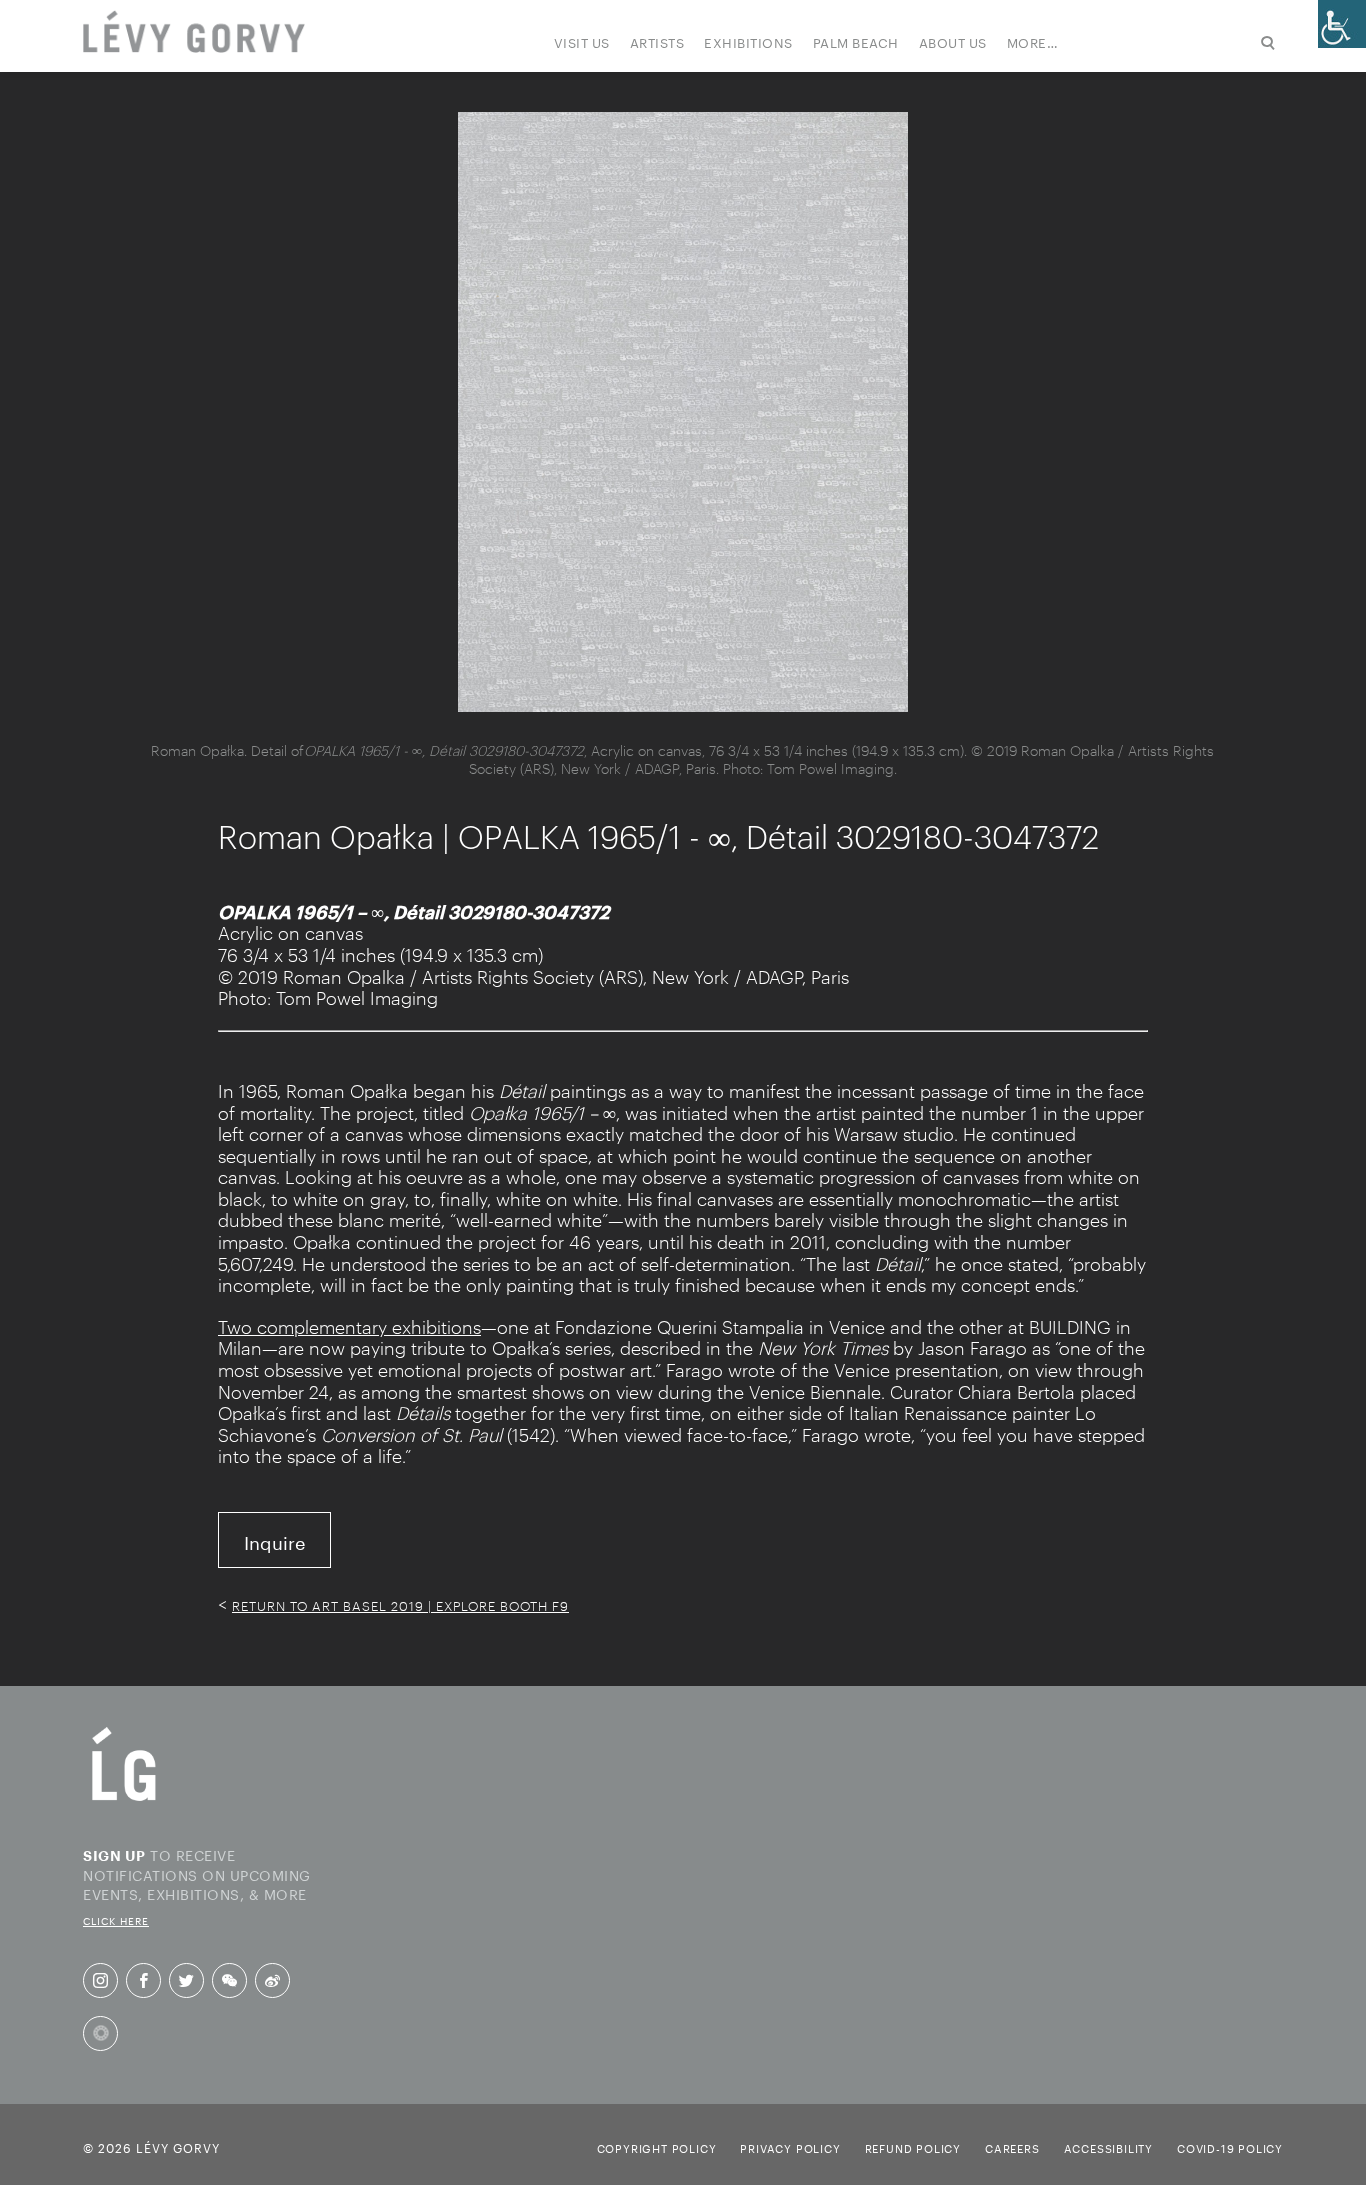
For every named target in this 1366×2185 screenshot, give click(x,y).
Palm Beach (856, 41)
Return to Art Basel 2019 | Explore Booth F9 (400, 1606)
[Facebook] (143, 1981)
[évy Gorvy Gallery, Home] (194, 33)
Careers (1012, 2147)
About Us (953, 41)
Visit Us (582, 41)
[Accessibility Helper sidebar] (1342, 24)
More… (1033, 41)
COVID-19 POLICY (1230, 2147)
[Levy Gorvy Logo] (124, 1799)
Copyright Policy (657, 2147)
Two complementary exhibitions (349, 1327)
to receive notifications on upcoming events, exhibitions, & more (197, 1885)
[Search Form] (1180, 44)
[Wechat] (229, 1981)
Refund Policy (913, 2147)
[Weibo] (272, 1981)
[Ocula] (100, 2033)
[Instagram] (100, 1981)
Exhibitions (748, 41)
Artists (657, 41)
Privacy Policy (790, 2147)
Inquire (274, 1540)
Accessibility (1108, 2147)
